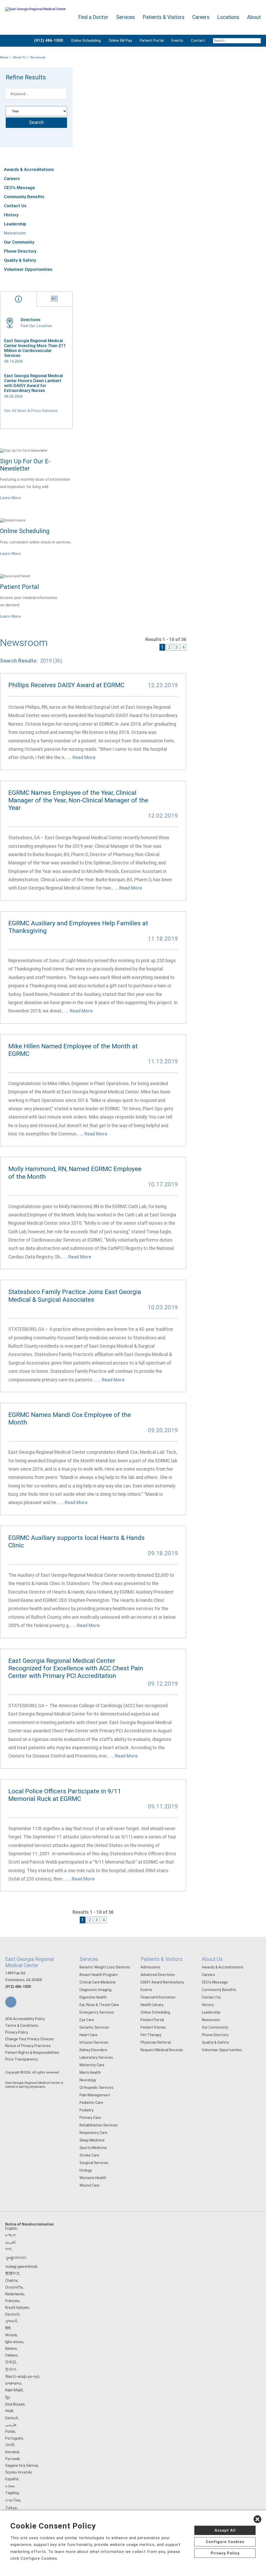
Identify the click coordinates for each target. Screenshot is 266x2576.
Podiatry (87, 2110)
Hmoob (11, 2335)
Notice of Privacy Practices (28, 2046)
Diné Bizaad (15, 2404)
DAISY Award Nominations (162, 1982)
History (11, 215)
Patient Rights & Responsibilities (32, 2052)
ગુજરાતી (11, 2321)
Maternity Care (92, 2065)
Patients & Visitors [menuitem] (164, 17)
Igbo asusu (14, 2342)
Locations (228, 17)
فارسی (11, 2425)
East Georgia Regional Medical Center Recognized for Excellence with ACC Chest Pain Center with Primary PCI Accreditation (76, 1668)
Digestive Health (93, 1997)
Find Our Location (36, 326)
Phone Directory (20, 251)
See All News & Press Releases (31, 411)
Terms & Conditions (22, 2026)
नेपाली (9, 2411)
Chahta (11, 2281)
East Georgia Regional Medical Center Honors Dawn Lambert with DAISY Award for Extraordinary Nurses (34, 383)
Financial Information (158, 1997)
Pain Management (95, 2095)
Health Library (152, 2005)
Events (177, 40)
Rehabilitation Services (99, 2125)
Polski (10, 2432)
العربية (10, 2242)
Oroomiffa (14, 2287)
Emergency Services (97, 2012)
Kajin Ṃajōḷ (14, 2390)
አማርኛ (10, 2235)
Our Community (19, 242)
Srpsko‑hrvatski (18, 2472)
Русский (12, 2459)
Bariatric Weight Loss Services (105, 1967)
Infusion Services (94, 2042)
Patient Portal (152, 40)
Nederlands (15, 2294)
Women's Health (93, 2178)
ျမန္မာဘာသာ (16, 2257)
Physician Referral (156, 2042)
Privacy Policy (17, 2032)
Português (14, 2438)
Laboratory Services (96, 2057)
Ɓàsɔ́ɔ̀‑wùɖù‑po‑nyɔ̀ (22, 2377)
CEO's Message (19, 188)
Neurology (88, 2080)
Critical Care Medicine (98, 1982)
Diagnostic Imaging (95, 1990)
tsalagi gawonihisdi (21, 2267)
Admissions (150, 1967)
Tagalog (12, 2493)
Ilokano (11, 2348)
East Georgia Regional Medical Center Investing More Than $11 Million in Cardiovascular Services (35, 348)
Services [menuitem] (125, 17)
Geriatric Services (94, 2027)
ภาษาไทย (13, 2500)
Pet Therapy (151, 2035)
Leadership (15, 224)
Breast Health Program (99, 1975)
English (11, 2228)
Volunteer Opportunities (28, 269)
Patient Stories (153, 2027)
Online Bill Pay (120, 40)
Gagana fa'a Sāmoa (22, 2465)
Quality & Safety (20, 260)
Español (12, 2479)
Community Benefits (24, 197)
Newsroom (15, 233)
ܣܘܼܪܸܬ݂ (10, 2486)
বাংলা (8, 2249)
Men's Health (90, 2072)
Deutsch (12, 2314)
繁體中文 (12, 2273)
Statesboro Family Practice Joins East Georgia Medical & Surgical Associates (75, 1296)
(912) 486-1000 (18, 1987)
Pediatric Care (91, 2103)
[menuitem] (235, 41)
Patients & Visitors (161, 1959)
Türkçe (11, 2508)
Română (12, 2452)
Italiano (11, 2355)
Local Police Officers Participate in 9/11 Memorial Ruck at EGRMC (65, 1795)
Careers (12, 178)
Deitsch (12, 2418)
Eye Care (87, 2020)
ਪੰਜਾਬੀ (10, 2445)
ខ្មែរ (7, 2397)
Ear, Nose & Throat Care (99, 2005)
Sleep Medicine (92, 2140)
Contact (198, 40)
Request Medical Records (162, 2050)
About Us (19, 57)
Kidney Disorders (93, 2050)
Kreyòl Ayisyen (17, 2308)
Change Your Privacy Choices (29, 2039)
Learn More (10, 498)
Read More (84, 757)
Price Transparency (22, 2059)
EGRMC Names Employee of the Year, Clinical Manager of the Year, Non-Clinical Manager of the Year (78, 800)
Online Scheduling (86, 40)
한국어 (11, 2369)
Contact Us (15, 206)
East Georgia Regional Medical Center (29, 1962)
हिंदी (8, 2328)
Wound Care (89, 2185)
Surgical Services (94, 2163)
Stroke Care (89, 2155)
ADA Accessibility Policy (25, 2019)
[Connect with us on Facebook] (11, 2002)
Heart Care (88, 2035)
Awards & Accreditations (29, 169)
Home (4, 57)
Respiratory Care (93, 2133)
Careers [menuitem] (201, 17)
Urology (86, 2170)
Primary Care (90, 2118)
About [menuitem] (254, 17)
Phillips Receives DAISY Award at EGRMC (66, 685)
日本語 (11, 2362)
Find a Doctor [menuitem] (93, 17)
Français (12, 2301)
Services (89, 1959)
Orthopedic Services (97, 2088)
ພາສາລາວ (13, 2383)
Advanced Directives (158, 1975)
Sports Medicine (93, 2148)
